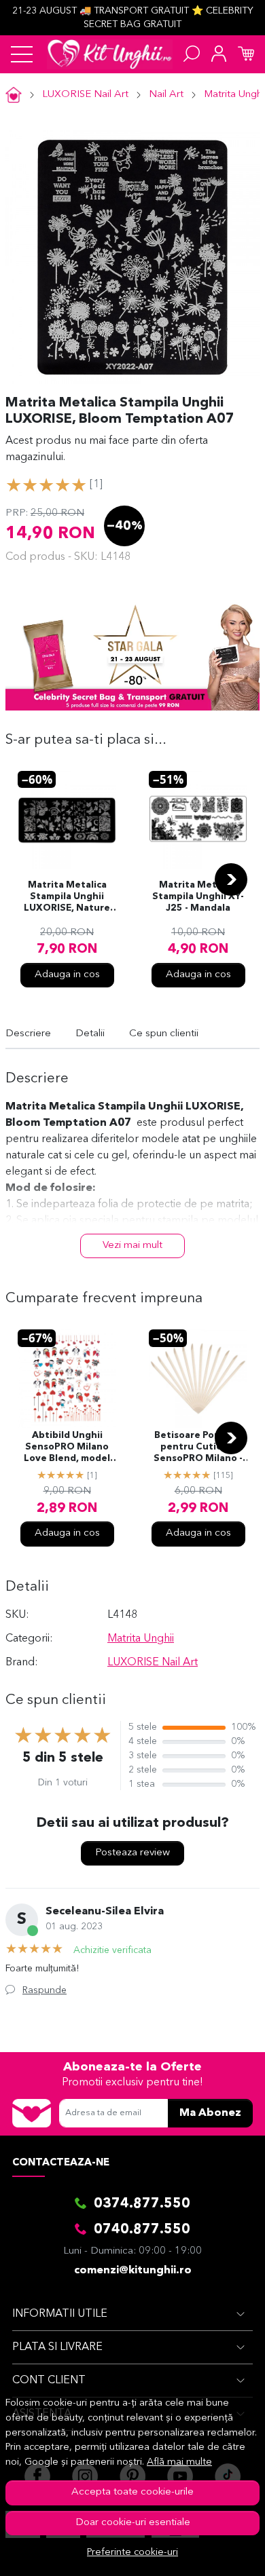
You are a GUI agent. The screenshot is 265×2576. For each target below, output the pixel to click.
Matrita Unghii (141, 1639)
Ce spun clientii (164, 1034)
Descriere (28, 1034)
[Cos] (246, 54)
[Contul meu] (219, 54)
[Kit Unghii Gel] (110, 54)
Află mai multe (179, 2462)
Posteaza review (132, 1853)
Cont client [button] (49, 2381)
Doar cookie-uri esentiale (133, 2523)
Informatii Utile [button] (60, 2314)
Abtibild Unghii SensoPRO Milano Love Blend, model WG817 (67, 1448)
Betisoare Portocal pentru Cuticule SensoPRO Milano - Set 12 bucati (198, 1448)
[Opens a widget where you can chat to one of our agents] (214, 2552)
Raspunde (45, 1990)
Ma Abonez (210, 2113)
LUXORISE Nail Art (85, 95)
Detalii (90, 1034)
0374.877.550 (142, 2204)
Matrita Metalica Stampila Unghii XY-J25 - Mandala (198, 897)
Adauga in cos (67, 975)
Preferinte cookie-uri (132, 2553)
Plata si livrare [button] (57, 2347)
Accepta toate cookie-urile (132, 2492)
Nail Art (166, 95)
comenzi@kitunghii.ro (133, 2271)
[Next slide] (231, 879)
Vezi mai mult (132, 1246)
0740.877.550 (142, 2230)
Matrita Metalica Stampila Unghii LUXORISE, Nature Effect (67, 898)
